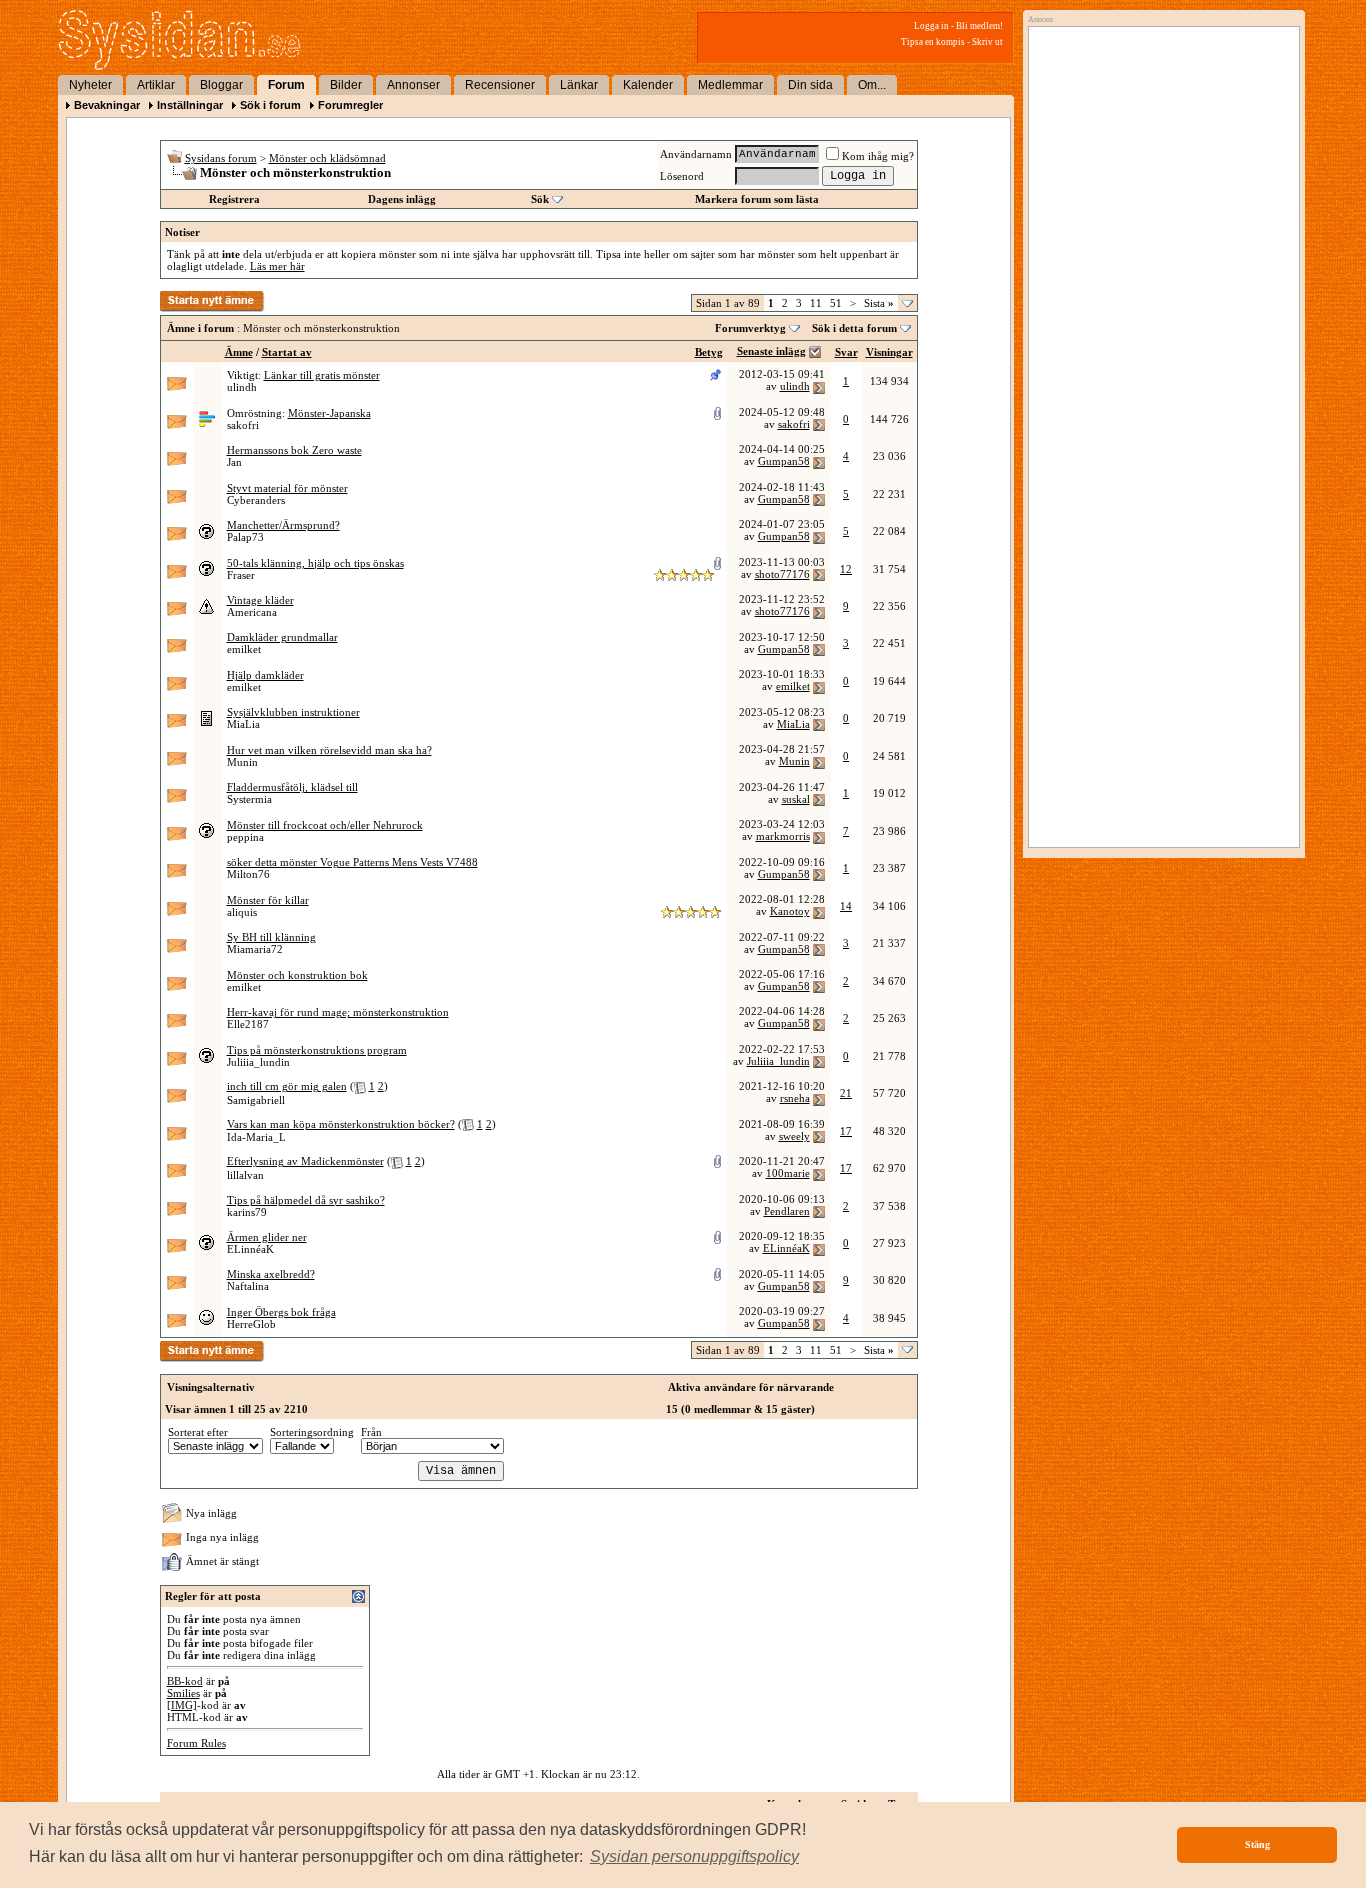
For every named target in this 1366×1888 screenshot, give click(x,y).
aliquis (242, 912)
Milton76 (248, 874)
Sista (879, 303)
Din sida (810, 85)
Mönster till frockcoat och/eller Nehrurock (325, 825)
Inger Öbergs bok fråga (281, 1312)
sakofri (243, 425)
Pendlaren (787, 1211)
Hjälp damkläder (265, 675)
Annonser (413, 85)
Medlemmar (730, 85)
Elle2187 (248, 1024)
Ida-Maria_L (256, 1137)
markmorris (783, 836)
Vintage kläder (260, 600)
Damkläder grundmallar (282, 637)
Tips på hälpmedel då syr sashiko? (306, 1200)
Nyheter (90, 85)
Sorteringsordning (312, 1432)
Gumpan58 (784, 461)
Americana (252, 612)
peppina (245, 837)
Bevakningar (107, 105)
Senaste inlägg (771, 351)
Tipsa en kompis (933, 42)
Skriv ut (987, 42)
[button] (694, 1857)
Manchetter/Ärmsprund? (283, 525)
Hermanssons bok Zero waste (294, 450)
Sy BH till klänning (271, 937)
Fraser (241, 575)
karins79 (247, 1212)
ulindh (242, 387)
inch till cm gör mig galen (287, 1086)
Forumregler (350, 105)
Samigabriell (256, 1100)
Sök (540, 199)
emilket (244, 649)
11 (816, 303)
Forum (286, 85)
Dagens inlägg (402, 199)
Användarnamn (696, 154)
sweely (794, 1136)
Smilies (183, 1693)
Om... (872, 85)
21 (846, 1093)
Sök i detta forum (854, 328)
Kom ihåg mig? (878, 156)
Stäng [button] (1257, 1844)
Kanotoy (790, 911)
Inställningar (190, 105)
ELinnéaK (250, 1249)
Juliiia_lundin (258, 1062)
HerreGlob (251, 1324)
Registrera (234, 199)
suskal (796, 799)
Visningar (889, 352)
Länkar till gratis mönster (322, 375)
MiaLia (243, 724)
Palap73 (245, 537)
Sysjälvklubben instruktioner (293, 712)
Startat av (287, 352)
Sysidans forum (221, 158)
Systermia (249, 799)
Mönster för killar (268, 900)
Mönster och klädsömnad (327, 158)
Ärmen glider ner (267, 1237)
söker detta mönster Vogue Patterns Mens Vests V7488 (352, 862)
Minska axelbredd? (271, 1274)
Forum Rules (196, 1743)
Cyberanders (256, 500)
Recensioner (500, 85)
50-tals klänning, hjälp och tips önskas (315, 563)
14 (846, 906)
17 (846, 1131)
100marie (788, 1173)
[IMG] (182, 1705)
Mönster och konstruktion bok (297, 975)
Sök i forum (270, 105)
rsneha (795, 1098)
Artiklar (156, 85)
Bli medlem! (979, 26)
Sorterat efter (198, 1432)
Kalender (648, 85)
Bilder (346, 85)
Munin (242, 762)
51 (836, 303)
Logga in (931, 26)
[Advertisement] (1159, 237)
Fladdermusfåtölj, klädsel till (292, 787)
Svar (846, 352)
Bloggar (221, 85)
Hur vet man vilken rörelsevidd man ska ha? (329, 750)
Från (371, 1432)
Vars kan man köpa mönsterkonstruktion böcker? (341, 1124)
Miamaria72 (255, 949)
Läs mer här (277, 266)
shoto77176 (782, 574)
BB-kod (185, 1681)
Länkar (579, 85)
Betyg (709, 352)
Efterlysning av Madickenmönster (305, 1161)
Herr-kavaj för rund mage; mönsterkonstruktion (338, 1012)
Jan (234, 462)
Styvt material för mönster (287, 488)
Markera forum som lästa (757, 199)
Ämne (239, 352)
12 (846, 569)
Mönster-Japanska (329, 413)
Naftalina (248, 1286)
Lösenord (682, 176)
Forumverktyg (750, 328)
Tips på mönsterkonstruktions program (317, 1050)
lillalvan (245, 1175)
